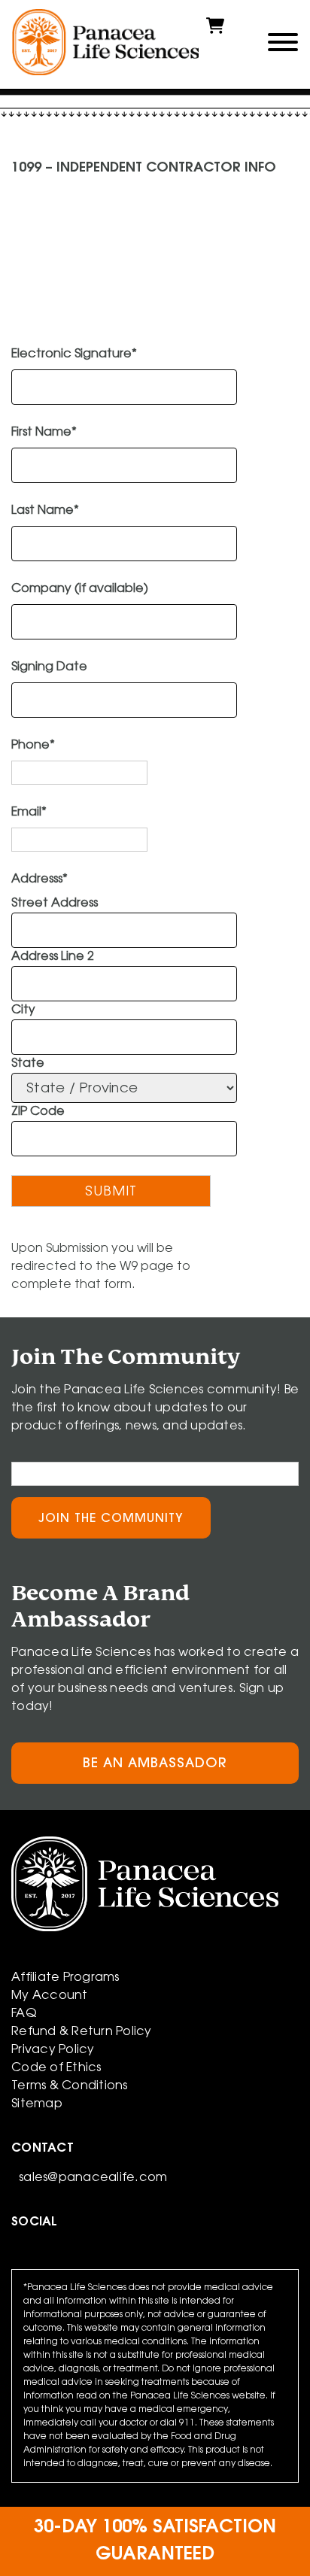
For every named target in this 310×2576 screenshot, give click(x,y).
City (23, 1010)
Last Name (45, 511)
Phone (33, 746)
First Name (44, 433)
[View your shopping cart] (215, 32)
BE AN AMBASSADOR (155, 1764)
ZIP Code (38, 1112)
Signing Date (49, 667)
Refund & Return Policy (82, 2032)
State (28, 1064)
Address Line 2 (53, 957)
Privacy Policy (53, 2050)
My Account (50, 1996)
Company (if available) (80, 589)
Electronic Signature (74, 354)
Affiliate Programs (65, 1978)
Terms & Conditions (70, 2086)
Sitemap (37, 2104)
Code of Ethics (56, 2068)
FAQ (24, 2014)
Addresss (40, 879)
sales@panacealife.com (93, 2178)
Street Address (55, 904)
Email (29, 813)
